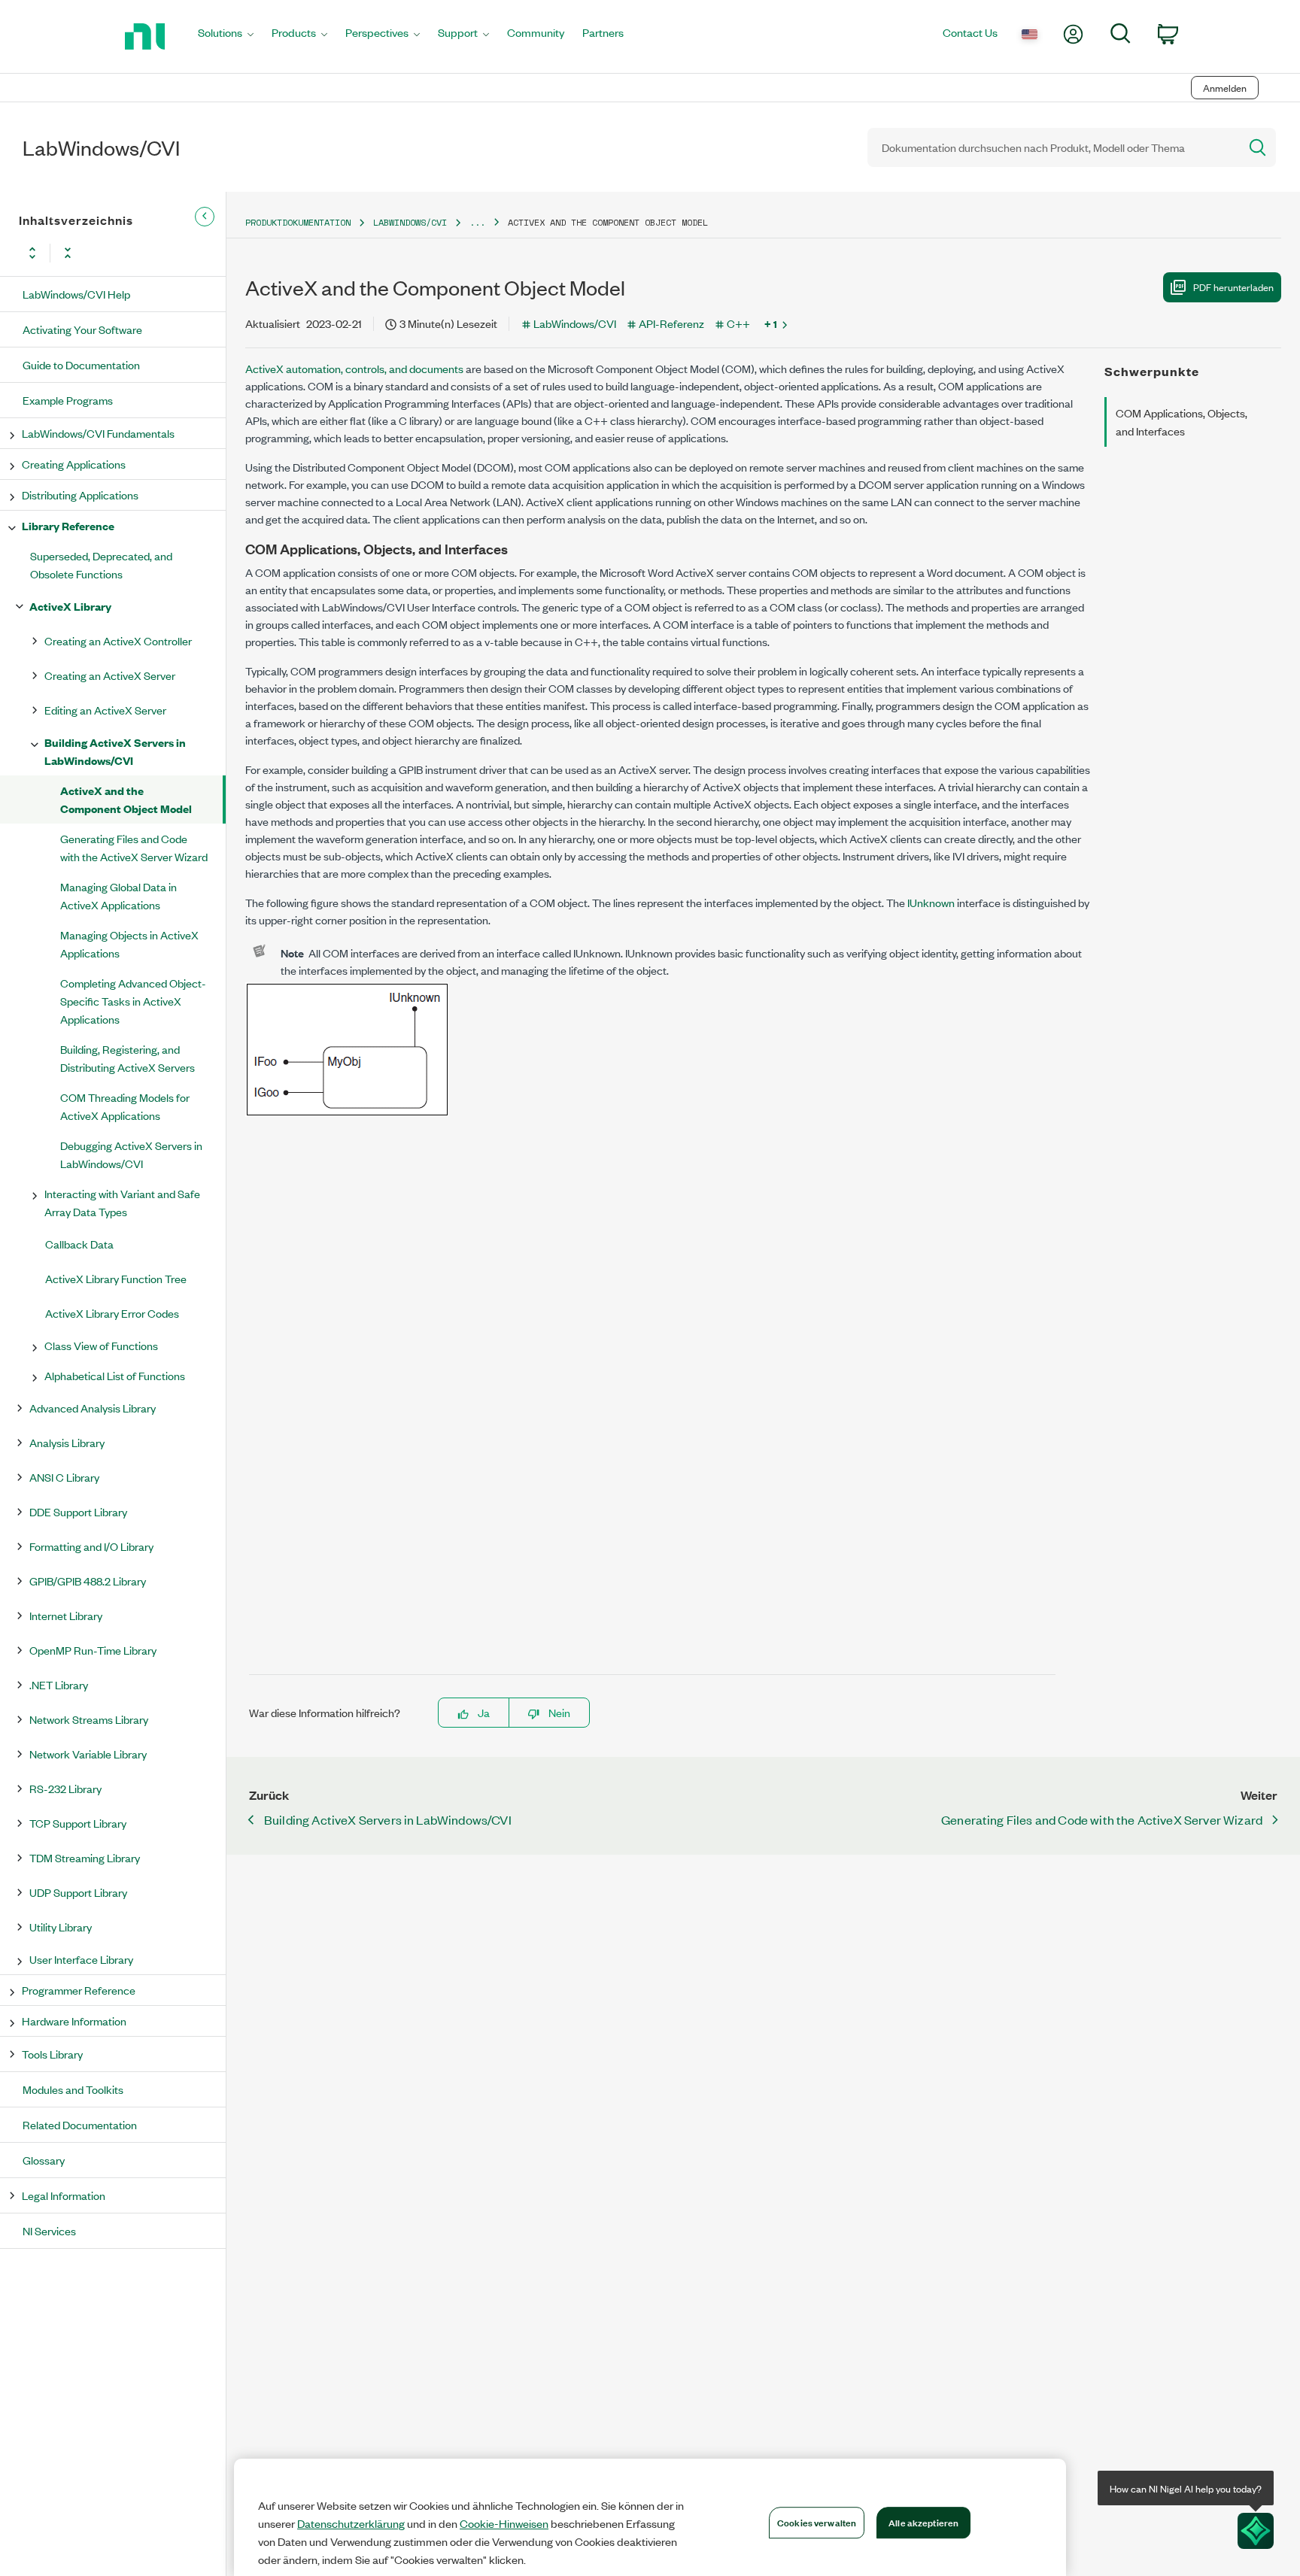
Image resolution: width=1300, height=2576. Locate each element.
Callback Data (79, 1244)
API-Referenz (671, 323)
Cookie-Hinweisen (504, 2523)
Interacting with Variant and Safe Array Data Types (122, 1202)
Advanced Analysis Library (93, 1408)
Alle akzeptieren (923, 2522)
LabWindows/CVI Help (76, 294)
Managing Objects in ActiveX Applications (129, 944)
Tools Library (52, 2054)
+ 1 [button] (771, 323)
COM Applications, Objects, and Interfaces (1182, 422)
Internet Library (66, 1615)
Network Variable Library (88, 1754)
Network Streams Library (89, 1719)
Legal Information (64, 2195)
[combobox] (1052, 147)
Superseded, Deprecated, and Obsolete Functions (101, 564)
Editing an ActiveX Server (105, 710)
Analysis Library (67, 1442)
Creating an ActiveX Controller (118, 640)
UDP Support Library (78, 1892)
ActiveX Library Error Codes (112, 1313)
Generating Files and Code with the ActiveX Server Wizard (134, 847)
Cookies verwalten (817, 2522)
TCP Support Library (78, 1823)
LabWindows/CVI (410, 222)
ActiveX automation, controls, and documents (354, 368)
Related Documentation (80, 2124)
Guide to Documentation (81, 364)
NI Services (49, 2230)
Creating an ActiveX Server (110, 675)
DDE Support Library (78, 1511)
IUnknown (931, 902)
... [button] (477, 222)
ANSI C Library (64, 1477)
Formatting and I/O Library (91, 1546)
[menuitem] (226, 36)
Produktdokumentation (298, 222)
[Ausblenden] (205, 217)
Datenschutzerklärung (351, 2523)
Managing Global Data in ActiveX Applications (118, 895)
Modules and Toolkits (73, 2089)
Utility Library (61, 1927)
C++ (738, 323)
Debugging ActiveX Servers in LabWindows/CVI (131, 1154)
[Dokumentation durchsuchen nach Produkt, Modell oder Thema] (1256, 147)
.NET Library (59, 1684)
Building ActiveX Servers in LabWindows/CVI (115, 751)
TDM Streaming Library (85, 1857)
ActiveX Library (70, 606)
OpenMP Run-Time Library (93, 1650)
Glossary (44, 2160)
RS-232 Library (65, 1788)
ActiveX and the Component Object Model (126, 799)
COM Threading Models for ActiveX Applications (125, 1106)
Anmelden (1225, 88)
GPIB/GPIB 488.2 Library (88, 1581)
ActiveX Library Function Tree (116, 1278)
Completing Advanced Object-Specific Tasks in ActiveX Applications (133, 1001)
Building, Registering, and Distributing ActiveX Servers (128, 1058)
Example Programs (68, 400)
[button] (1222, 287)
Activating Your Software (82, 329)
